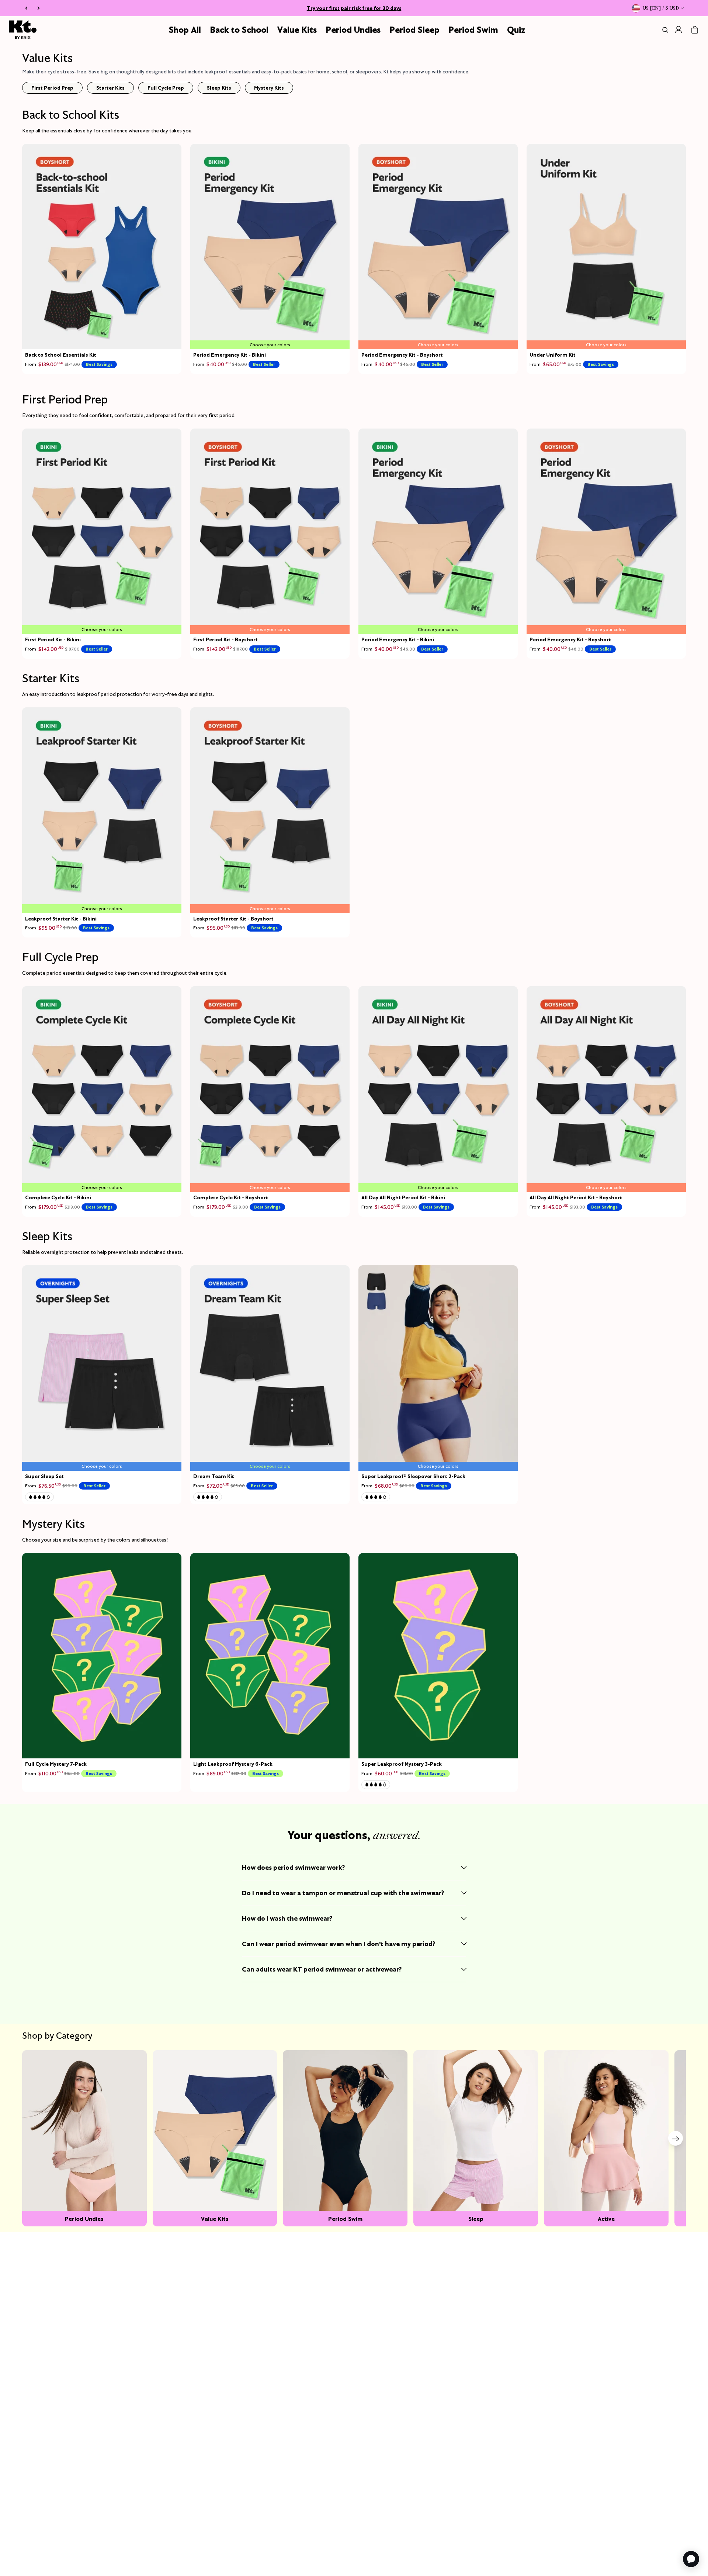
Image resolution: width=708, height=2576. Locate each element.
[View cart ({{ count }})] (695, 30)
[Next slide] (676, 2138)
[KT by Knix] (23, 30)
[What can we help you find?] (664, 30)
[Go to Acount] (678, 30)
